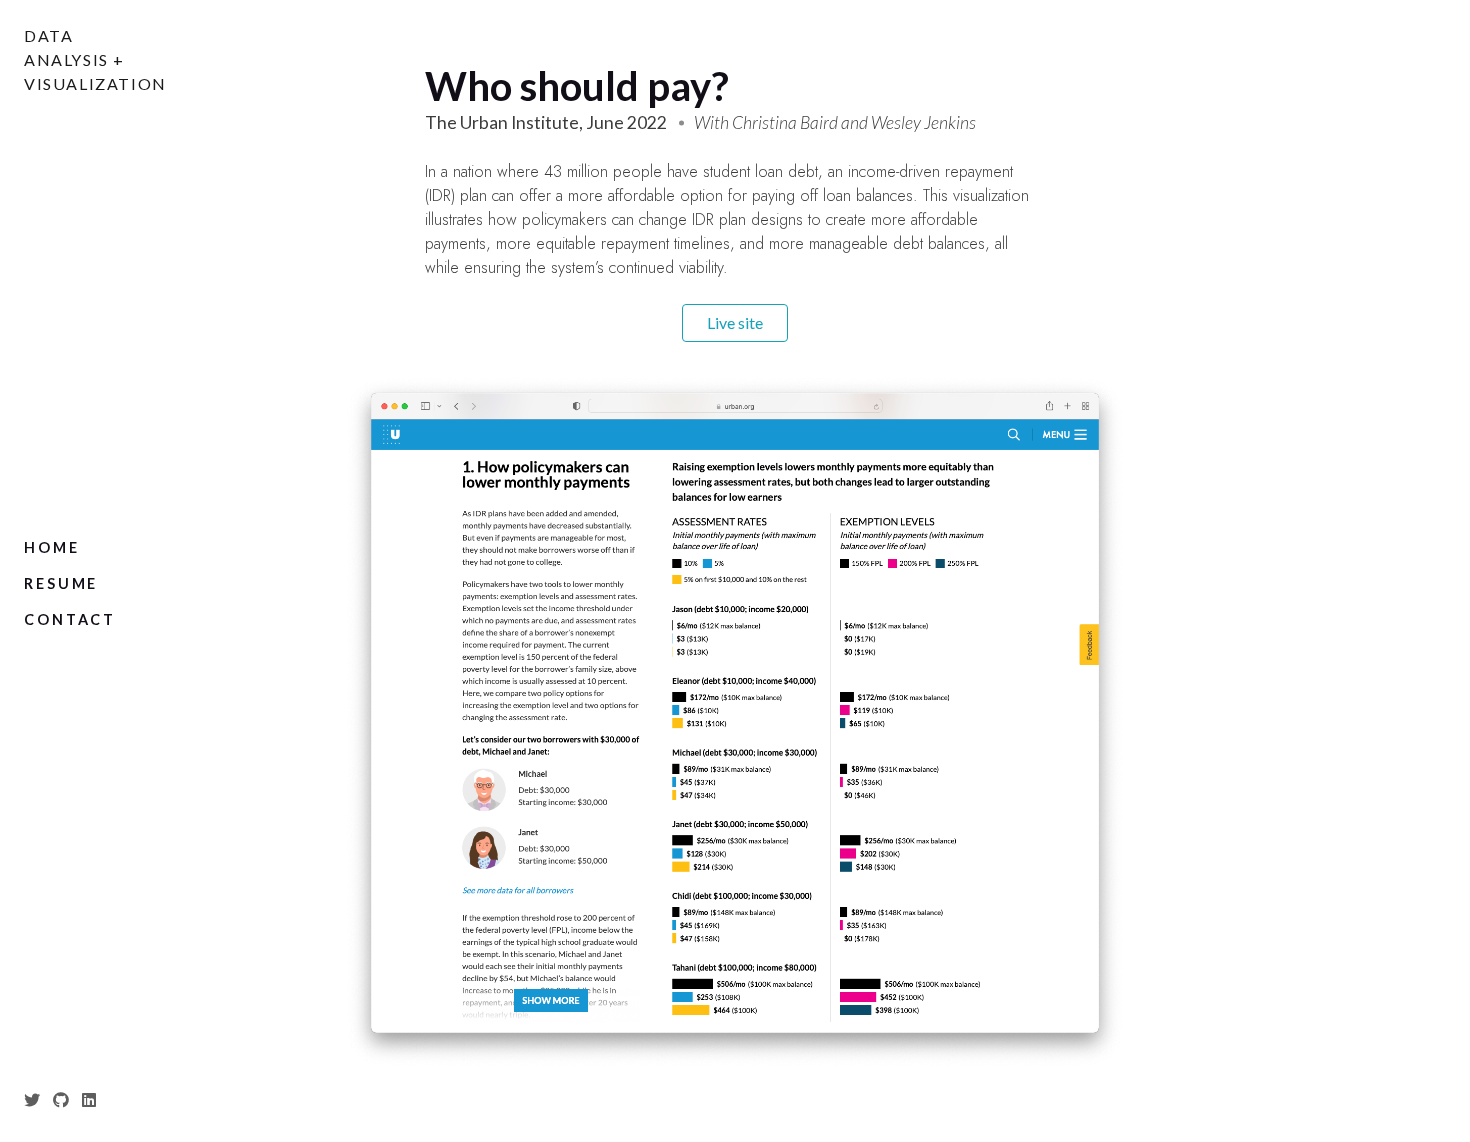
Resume (61, 583)
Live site (735, 322)
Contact (70, 619)
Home (52, 547)
